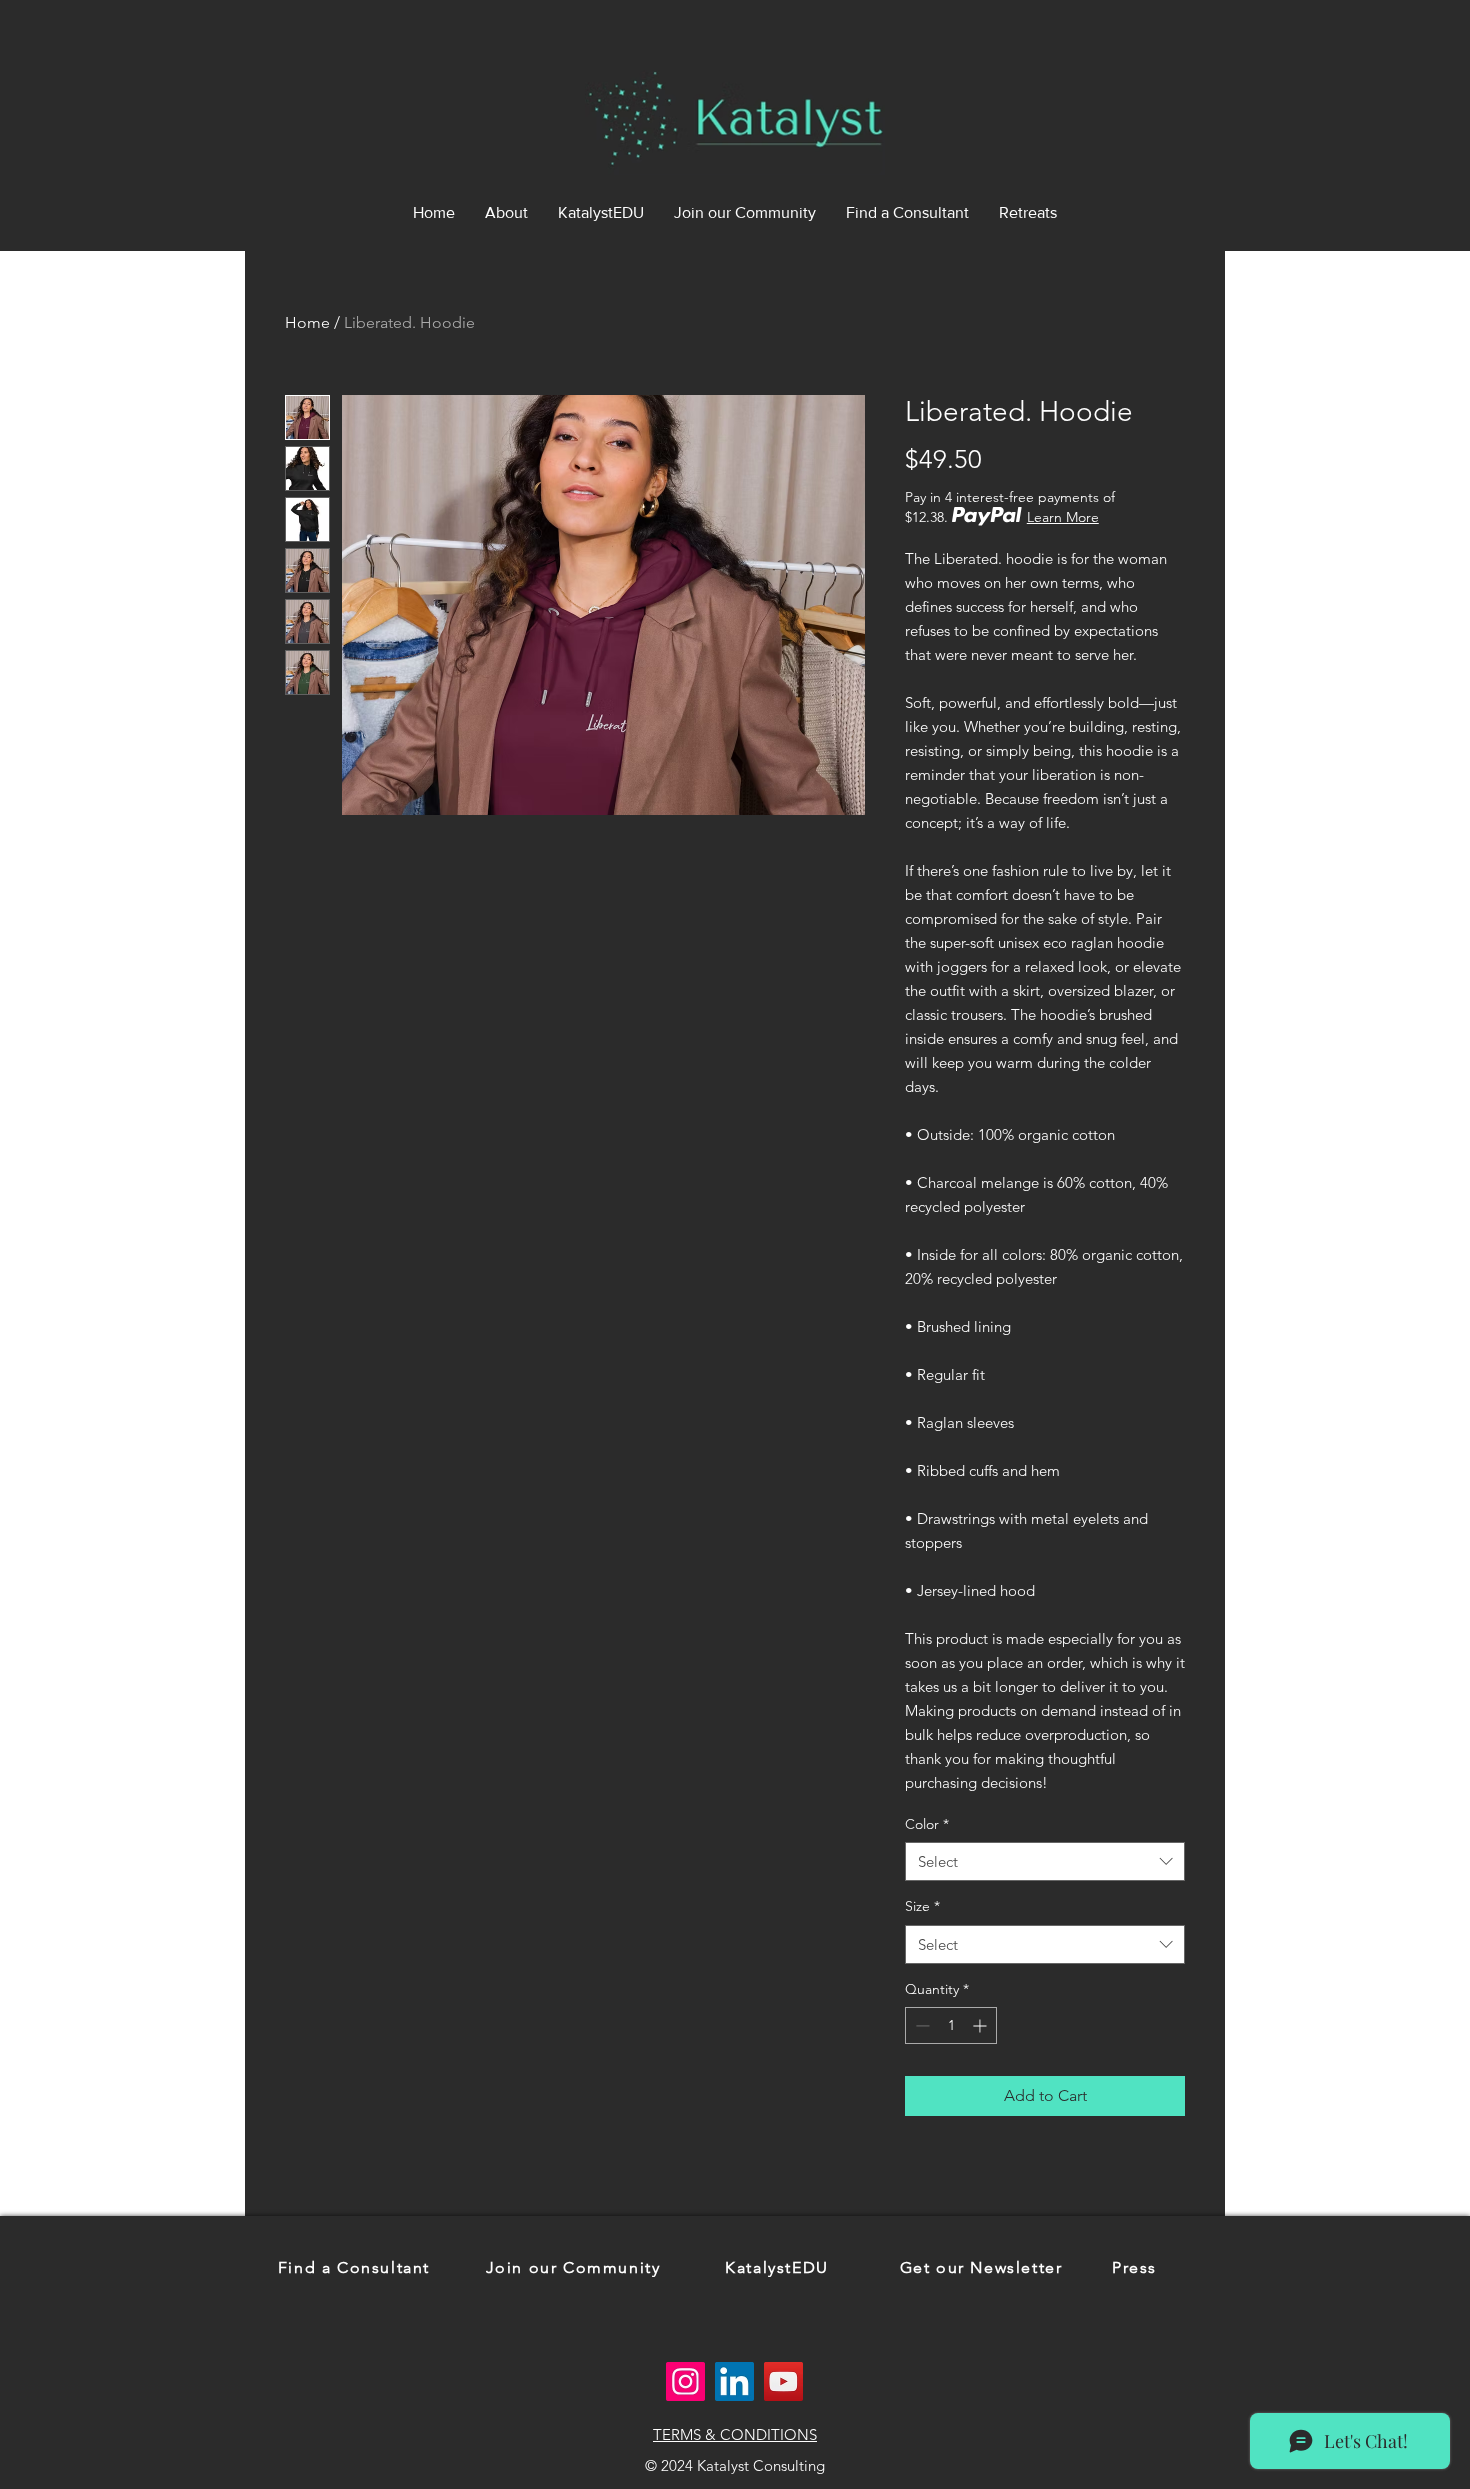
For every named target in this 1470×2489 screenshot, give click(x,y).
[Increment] (981, 2025)
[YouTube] (783, 2381)
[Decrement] (920, 2025)
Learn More (1063, 517)
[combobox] (1045, 1861)
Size (922, 1906)
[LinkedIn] (734, 2381)
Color (927, 1824)
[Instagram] (685, 2381)
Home (307, 322)
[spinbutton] (951, 2025)
